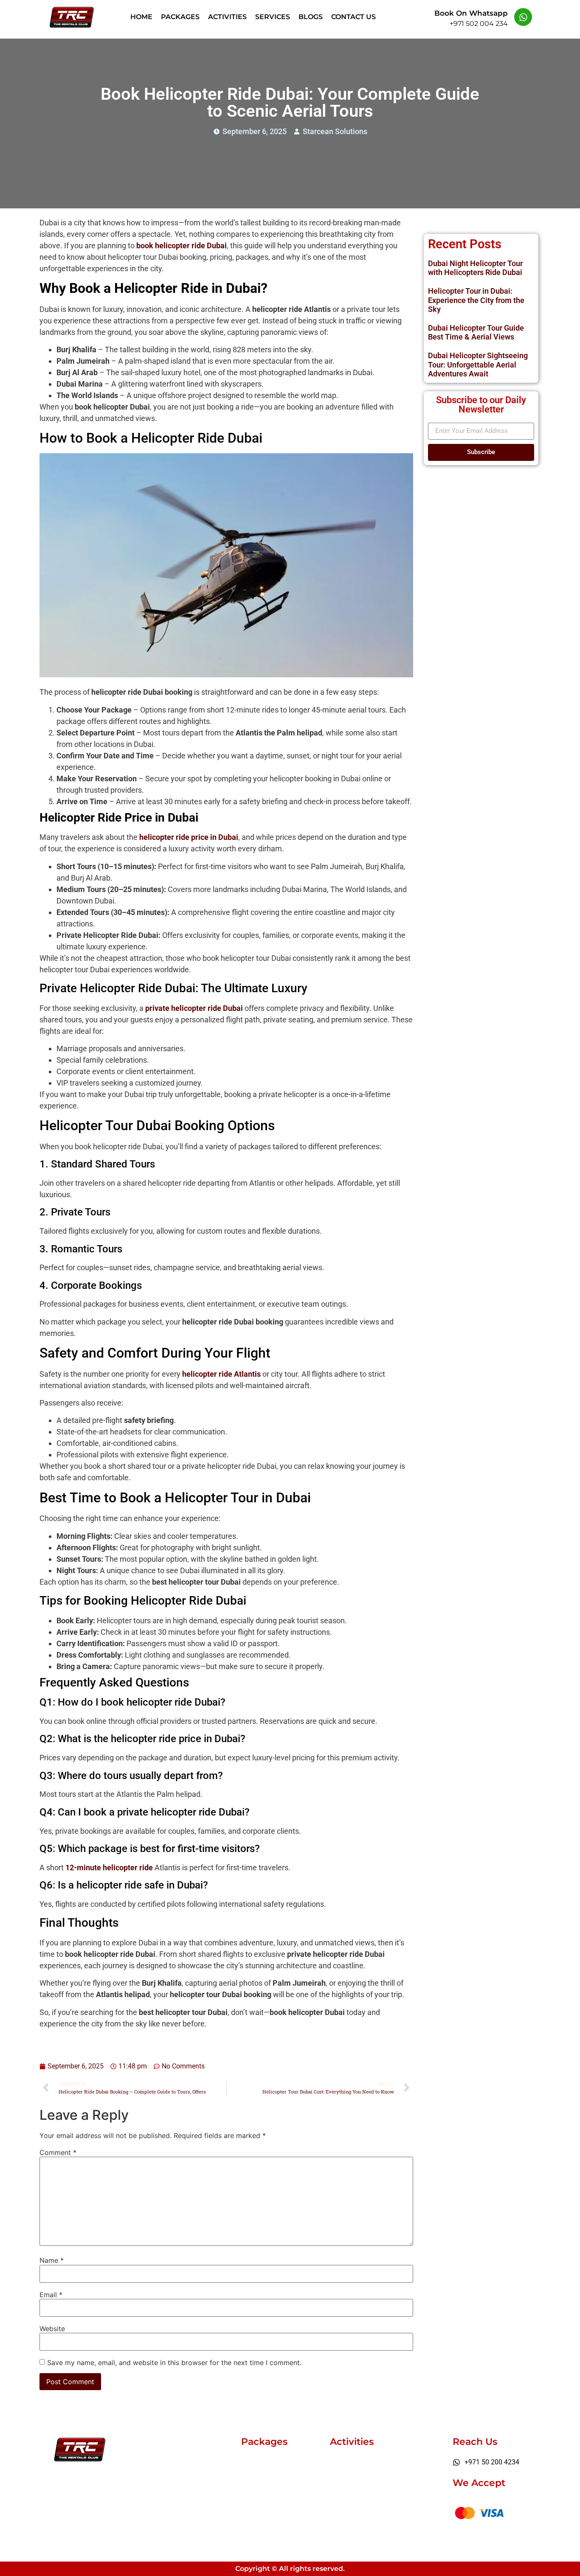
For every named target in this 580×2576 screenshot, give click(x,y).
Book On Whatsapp (471, 13)
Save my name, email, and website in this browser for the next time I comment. (174, 2363)
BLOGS (311, 17)
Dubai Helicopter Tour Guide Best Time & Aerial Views (476, 333)
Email (51, 2295)
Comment (58, 2152)
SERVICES (273, 17)
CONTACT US (353, 17)
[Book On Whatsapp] (523, 17)
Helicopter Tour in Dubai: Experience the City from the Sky (476, 300)
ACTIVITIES (227, 17)
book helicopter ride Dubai (182, 246)
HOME (141, 17)
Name (52, 2260)
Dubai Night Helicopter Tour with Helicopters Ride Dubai (475, 268)
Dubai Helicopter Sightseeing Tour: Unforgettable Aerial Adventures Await (478, 365)
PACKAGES (180, 17)
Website (52, 2329)
